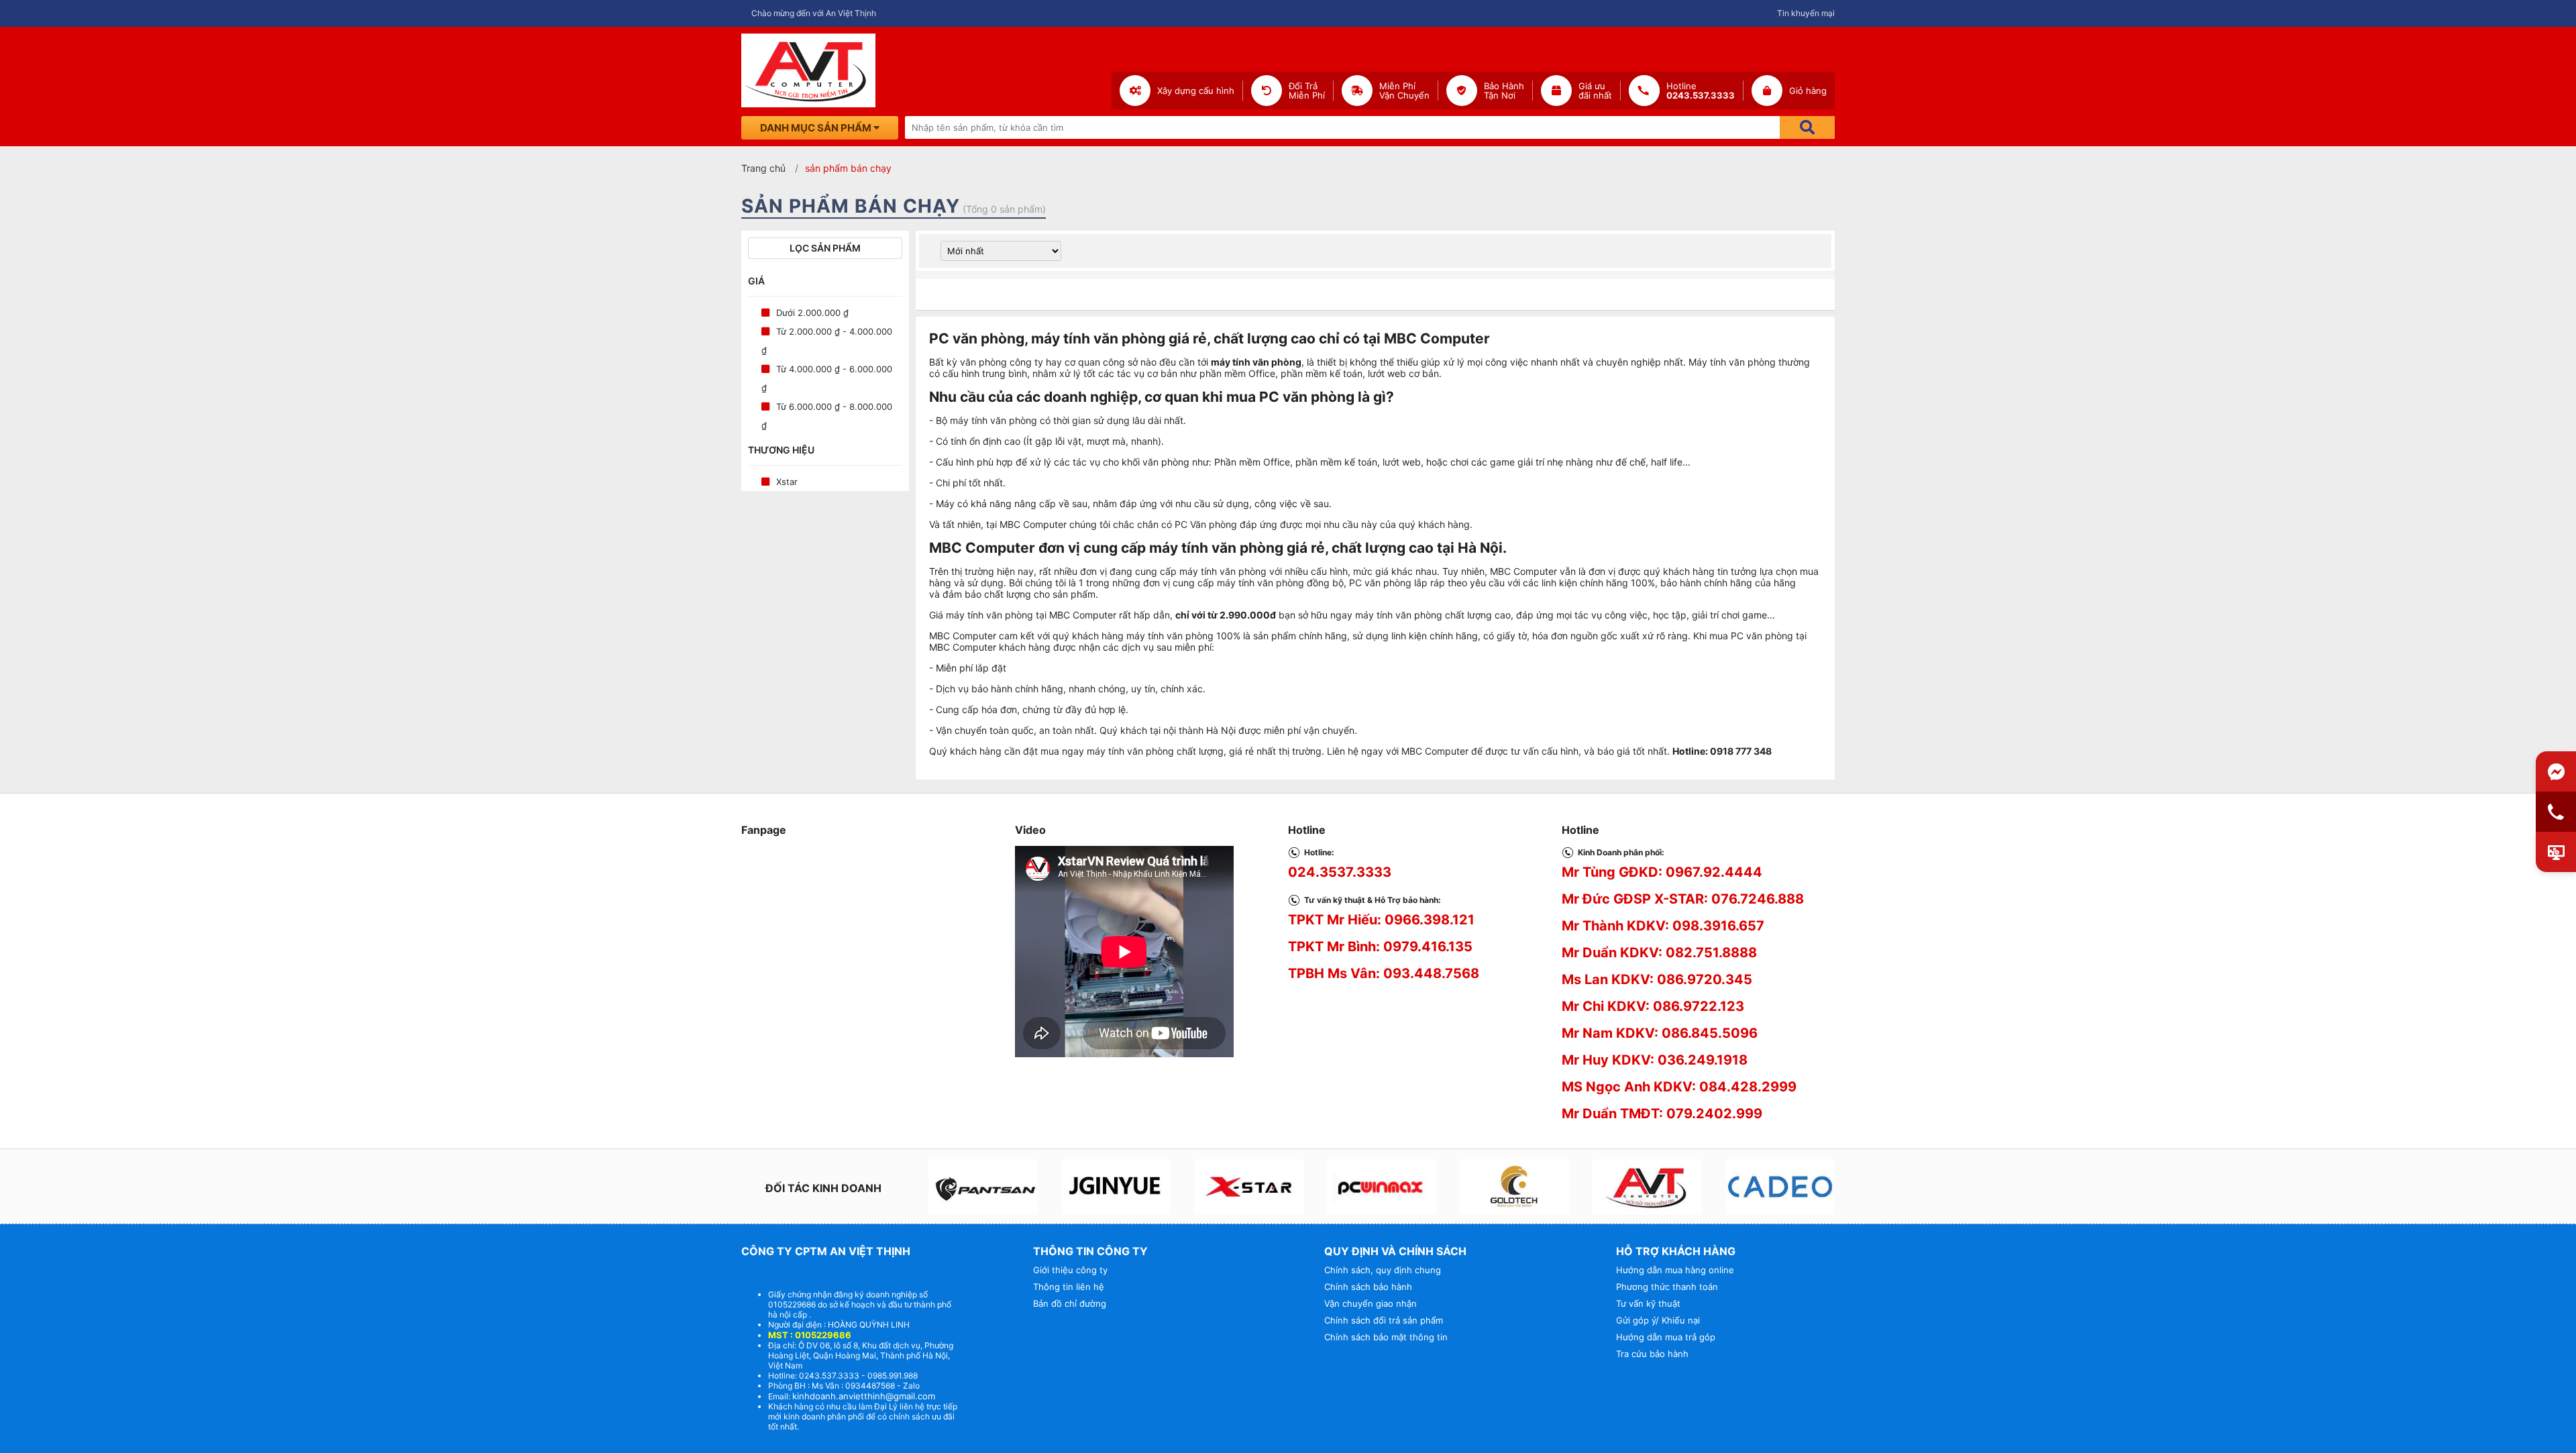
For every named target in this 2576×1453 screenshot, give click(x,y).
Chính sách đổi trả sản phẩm (1384, 1320)
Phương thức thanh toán (1667, 1287)
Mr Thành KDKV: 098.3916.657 (1663, 926)
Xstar (787, 482)
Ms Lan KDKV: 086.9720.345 (1657, 979)
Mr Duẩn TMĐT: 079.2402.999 (1662, 1114)
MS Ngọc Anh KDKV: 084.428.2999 (1679, 1087)
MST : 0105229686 (810, 1335)
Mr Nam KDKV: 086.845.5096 (1660, 1033)
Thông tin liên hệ (1069, 1287)
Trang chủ (763, 168)
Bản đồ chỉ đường (1070, 1303)
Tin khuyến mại (1806, 13)
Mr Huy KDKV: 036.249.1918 (1655, 1060)
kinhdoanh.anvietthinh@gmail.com (864, 1396)
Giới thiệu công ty (1070, 1270)
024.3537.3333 (1340, 872)
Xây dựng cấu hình (1196, 91)
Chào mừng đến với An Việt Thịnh (814, 13)
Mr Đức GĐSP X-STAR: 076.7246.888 (1683, 899)
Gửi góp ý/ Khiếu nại (1658, 1320)
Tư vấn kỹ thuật (1648, 1303)
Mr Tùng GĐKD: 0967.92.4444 (1662, 872)
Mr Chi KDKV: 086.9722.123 (1653, 1006)
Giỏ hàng (1808, 91)
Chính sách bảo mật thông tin (1386, 1337)
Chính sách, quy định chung (1383, 1270)
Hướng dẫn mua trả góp (1666, 1337)
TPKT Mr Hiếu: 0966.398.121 (1381, 920)
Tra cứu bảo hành (1652, 1354)
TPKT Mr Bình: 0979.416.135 (1380, 947)
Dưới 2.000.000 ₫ (812, 313)
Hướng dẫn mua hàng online (1675, 1270)
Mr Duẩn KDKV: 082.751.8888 (1659, 953)
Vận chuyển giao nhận (1371, 1303)
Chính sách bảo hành (1368, 1287)
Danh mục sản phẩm (817, 128)
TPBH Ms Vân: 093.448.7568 (1384, 973)
